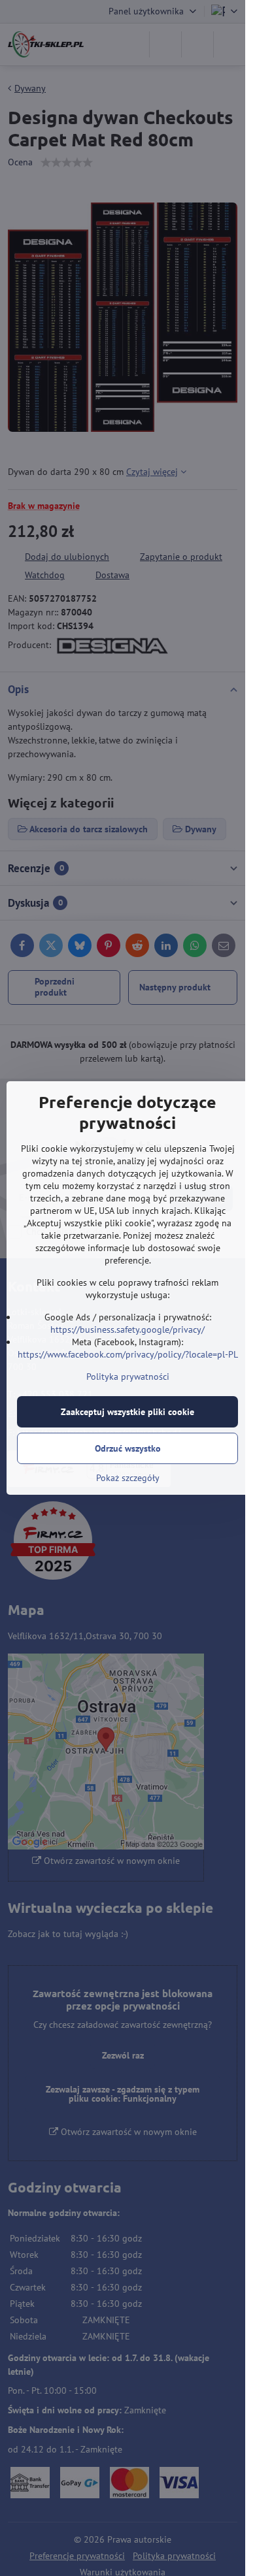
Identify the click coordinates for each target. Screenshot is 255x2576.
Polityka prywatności (128, 1377)
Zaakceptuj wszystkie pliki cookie (127, 1412)
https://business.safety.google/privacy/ (127, 1329)
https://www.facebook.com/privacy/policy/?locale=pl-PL (128, 1354)
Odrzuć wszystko (128, 1448)
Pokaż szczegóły (128, 1478)
